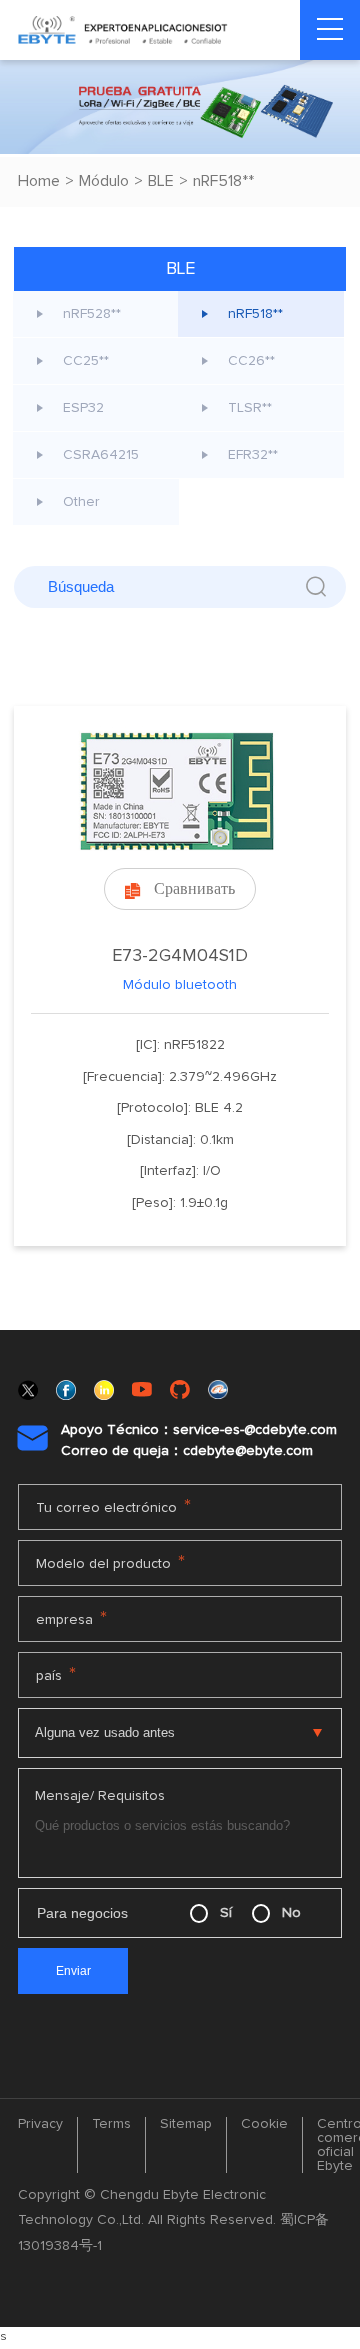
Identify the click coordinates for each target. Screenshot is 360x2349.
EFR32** (253, 455)
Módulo (104, 181)
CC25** (86, 361)
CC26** (251, 361)
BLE (161, 181)
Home (39, 181)
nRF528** (92, 314)
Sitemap (186, 2124)
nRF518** (223, 181)
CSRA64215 (101, 455)
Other (81, 502)
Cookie (264, 2124)
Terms (111, 2124)
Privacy (40, 2124)
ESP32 (83, 408)
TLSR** (250, 408)
